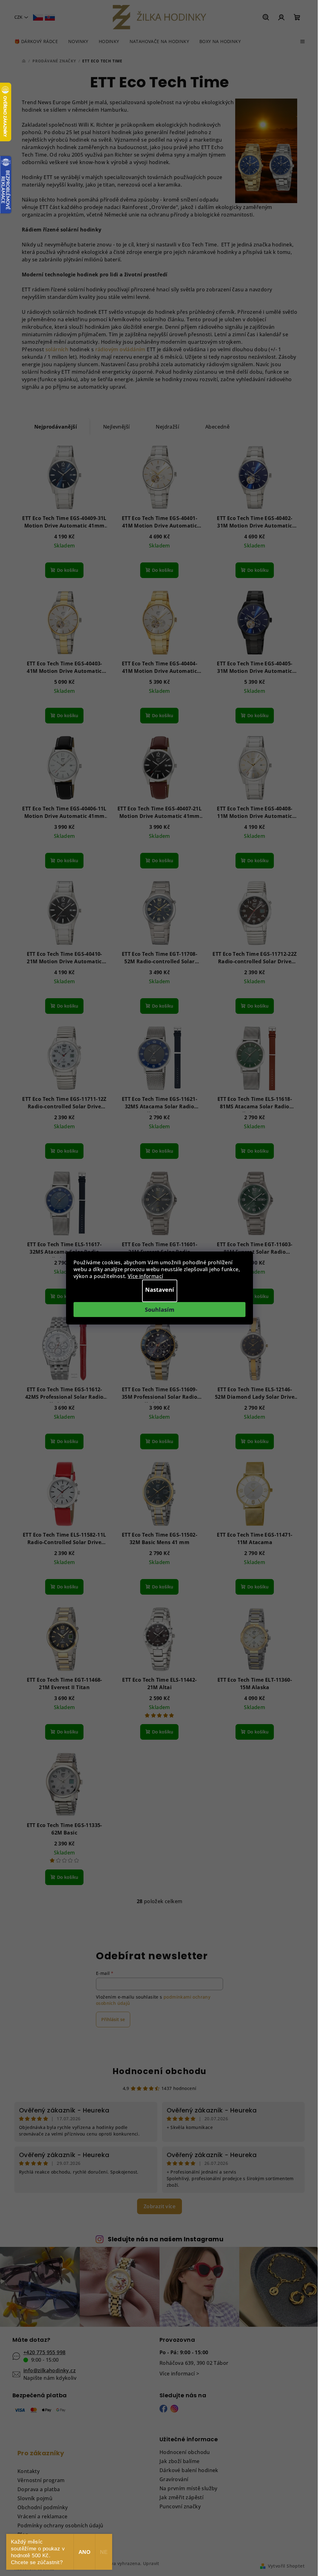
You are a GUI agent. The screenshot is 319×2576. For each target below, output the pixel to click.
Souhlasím (160, 1310)
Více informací (145, 1276)
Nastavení (160, 1290)
